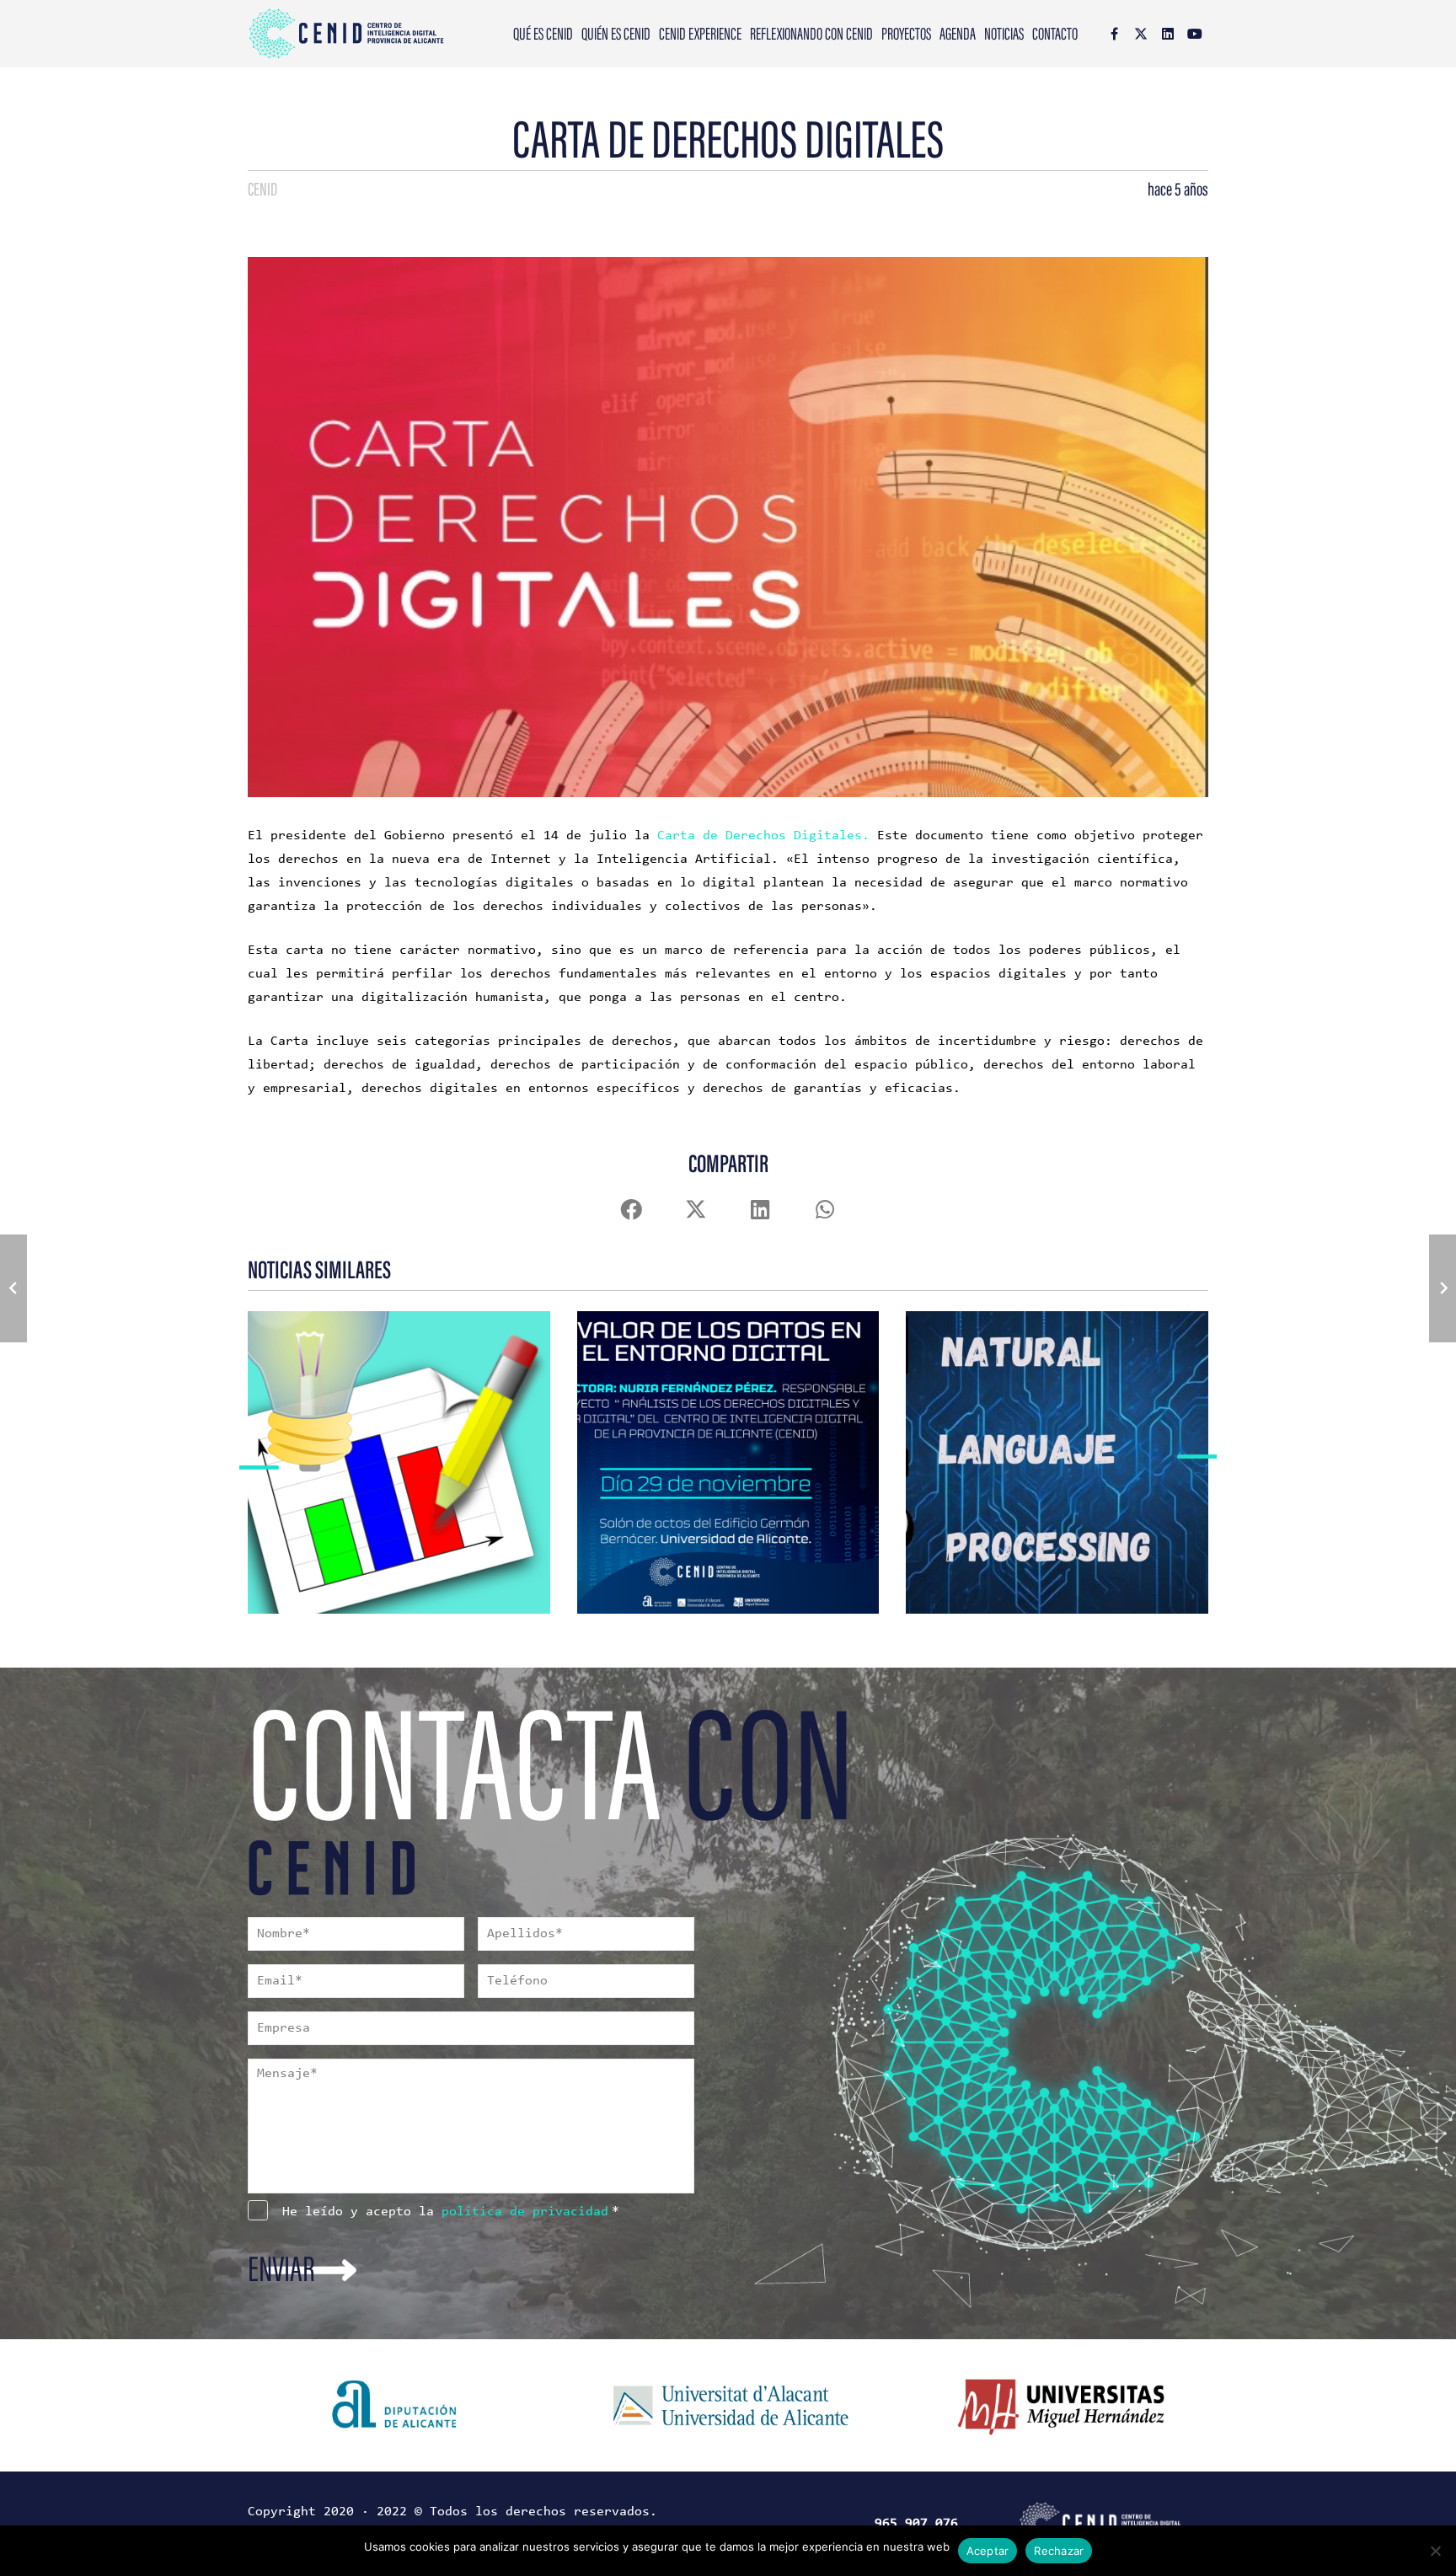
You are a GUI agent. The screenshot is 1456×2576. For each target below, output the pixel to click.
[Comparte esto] (631, 1210)
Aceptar (988, 2551)
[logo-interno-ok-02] (346, 34)
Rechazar (1059, 2551)
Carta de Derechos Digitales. (763, 836)
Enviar (281, 2272)
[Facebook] (1114, 34)
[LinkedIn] (1168, 34)
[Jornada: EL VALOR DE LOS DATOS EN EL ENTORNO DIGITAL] (705, 1439)
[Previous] (258, 1462)
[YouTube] (1195, 34)
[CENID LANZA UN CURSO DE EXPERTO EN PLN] (1034, 1439)
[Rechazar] (1435, 2551)
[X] (1141, 34)
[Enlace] (399, 1542)
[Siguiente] (1198, 1462)
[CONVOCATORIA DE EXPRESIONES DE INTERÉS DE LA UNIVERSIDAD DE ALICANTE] (376, 1439)
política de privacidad (525, 2212)
